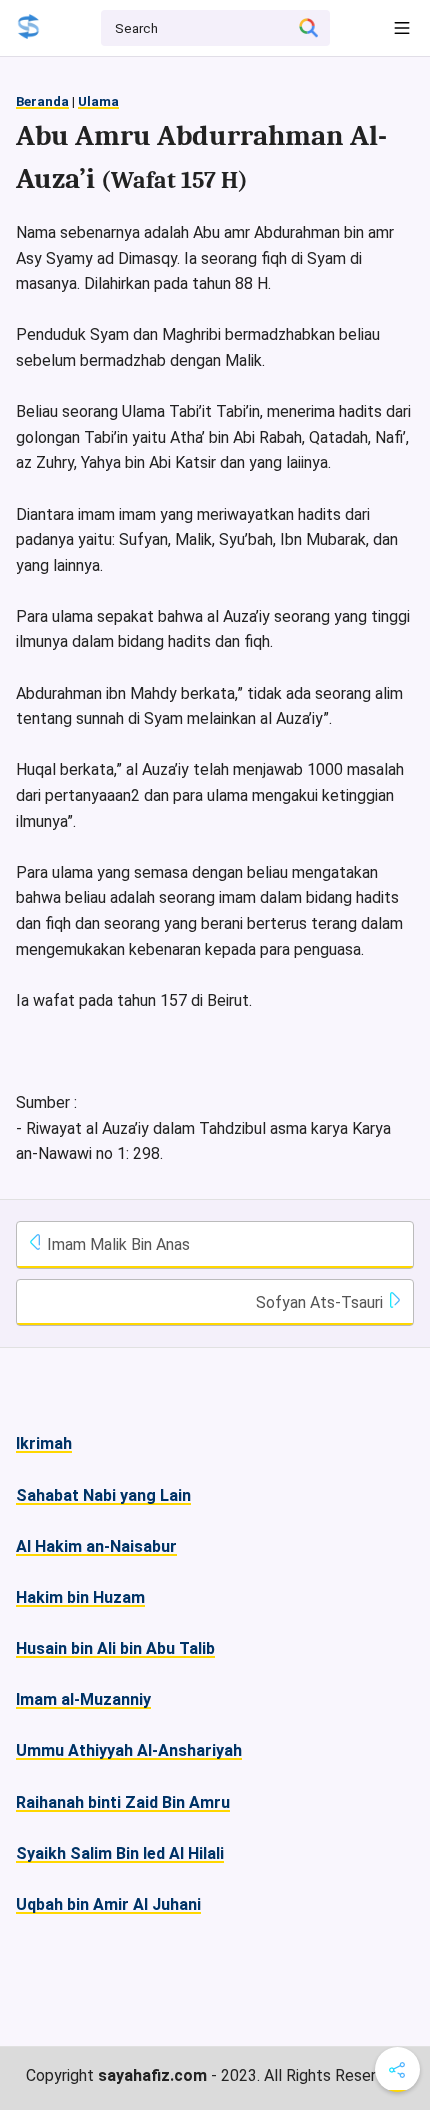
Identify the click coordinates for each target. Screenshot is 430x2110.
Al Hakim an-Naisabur (96, 1546)
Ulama (98, 101)
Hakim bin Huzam (80, 1597)
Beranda (42, 101)
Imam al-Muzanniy (83, 1699)
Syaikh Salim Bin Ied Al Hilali (120, 1853)
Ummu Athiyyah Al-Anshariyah (129, 1750)
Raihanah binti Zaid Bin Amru (123, 1802)
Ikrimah (44, 1443)
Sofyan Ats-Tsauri (321, 1302)
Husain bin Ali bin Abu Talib (115, 1648)
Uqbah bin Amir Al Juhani (108, 1904)
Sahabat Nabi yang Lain (103, 1495)
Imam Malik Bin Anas (116, 1244)
